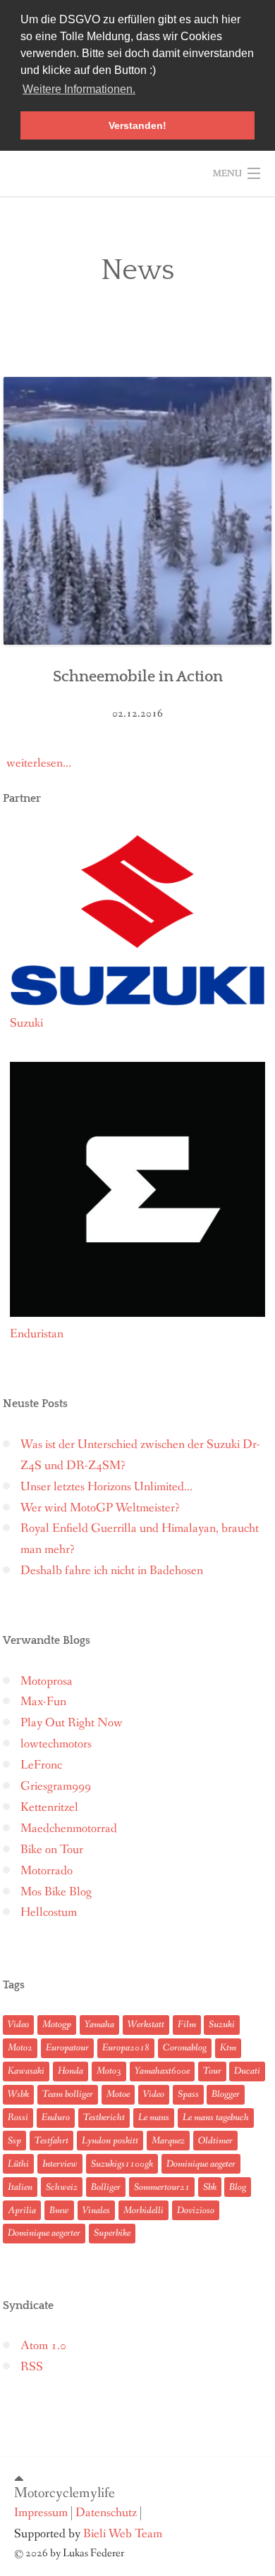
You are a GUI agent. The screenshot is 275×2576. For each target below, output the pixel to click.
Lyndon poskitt (110, 2141)
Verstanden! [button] (137, 125)
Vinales (96, 2210)
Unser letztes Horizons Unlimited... (106, 1487)
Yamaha (99, 2024)
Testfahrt (51, 2141)
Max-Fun (43, 1702)
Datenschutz (106, 2513)
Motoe (118, 2094)
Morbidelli (143, 2210)
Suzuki (222, 2024)
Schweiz (62, 2187)
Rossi (18, 2117)
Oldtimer (215, 2141)
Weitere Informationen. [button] (79, 89)
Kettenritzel (49, 1808)
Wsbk (18, 2094)
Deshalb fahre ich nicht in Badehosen (112, 1571)
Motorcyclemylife (65, 2493)
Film (187, 2024)
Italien (20, 2187)
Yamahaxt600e (162, 2071)
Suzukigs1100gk (122, 2164)
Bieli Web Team (123, 2534)
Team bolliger (68, 2094)
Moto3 (109, 2071)
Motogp (57, 2024)
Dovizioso (196, 2210)
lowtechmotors (56, 1744)
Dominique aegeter (201, 2164)
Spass (188, 2094)
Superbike (112, 2233)
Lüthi (18, 2164)
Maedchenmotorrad (69, 1829)
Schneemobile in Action (138, 677)
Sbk (210, 2187)
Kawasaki (26, 2071)
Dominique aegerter (44, 2233)
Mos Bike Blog (56, 1892)
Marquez (168, 2141)
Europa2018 (126, 2048)
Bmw (59, 2210)
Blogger (226, 2094)
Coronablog (185, 2048)
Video (18, 2024)
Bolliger (106, 2187)
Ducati (247, 2071)
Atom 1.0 (43, 2346)
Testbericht (104, 2117)
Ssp (14, 2141)
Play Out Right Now (72, 1723)
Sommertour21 (162, 2187)
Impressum (41, 2513)
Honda (71, 2071)
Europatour (67, 2048)
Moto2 (20, 2048)
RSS (32, 2367)
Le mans (154, 2117)
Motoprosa (47, 1682)
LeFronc (41, 1765)
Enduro (56, 2117)
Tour (212, 2071)
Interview (60, 2164)
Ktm (228, 2048)
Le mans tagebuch (216, 2117)
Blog (238, 2187)
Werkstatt (146, 2024)
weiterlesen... (39, 763)
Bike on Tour (52, 1850)
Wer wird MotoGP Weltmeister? (100, 1508)
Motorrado (47, 1871)
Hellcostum (49, 1913)
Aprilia (22, 2210)
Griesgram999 (56, 1787)
